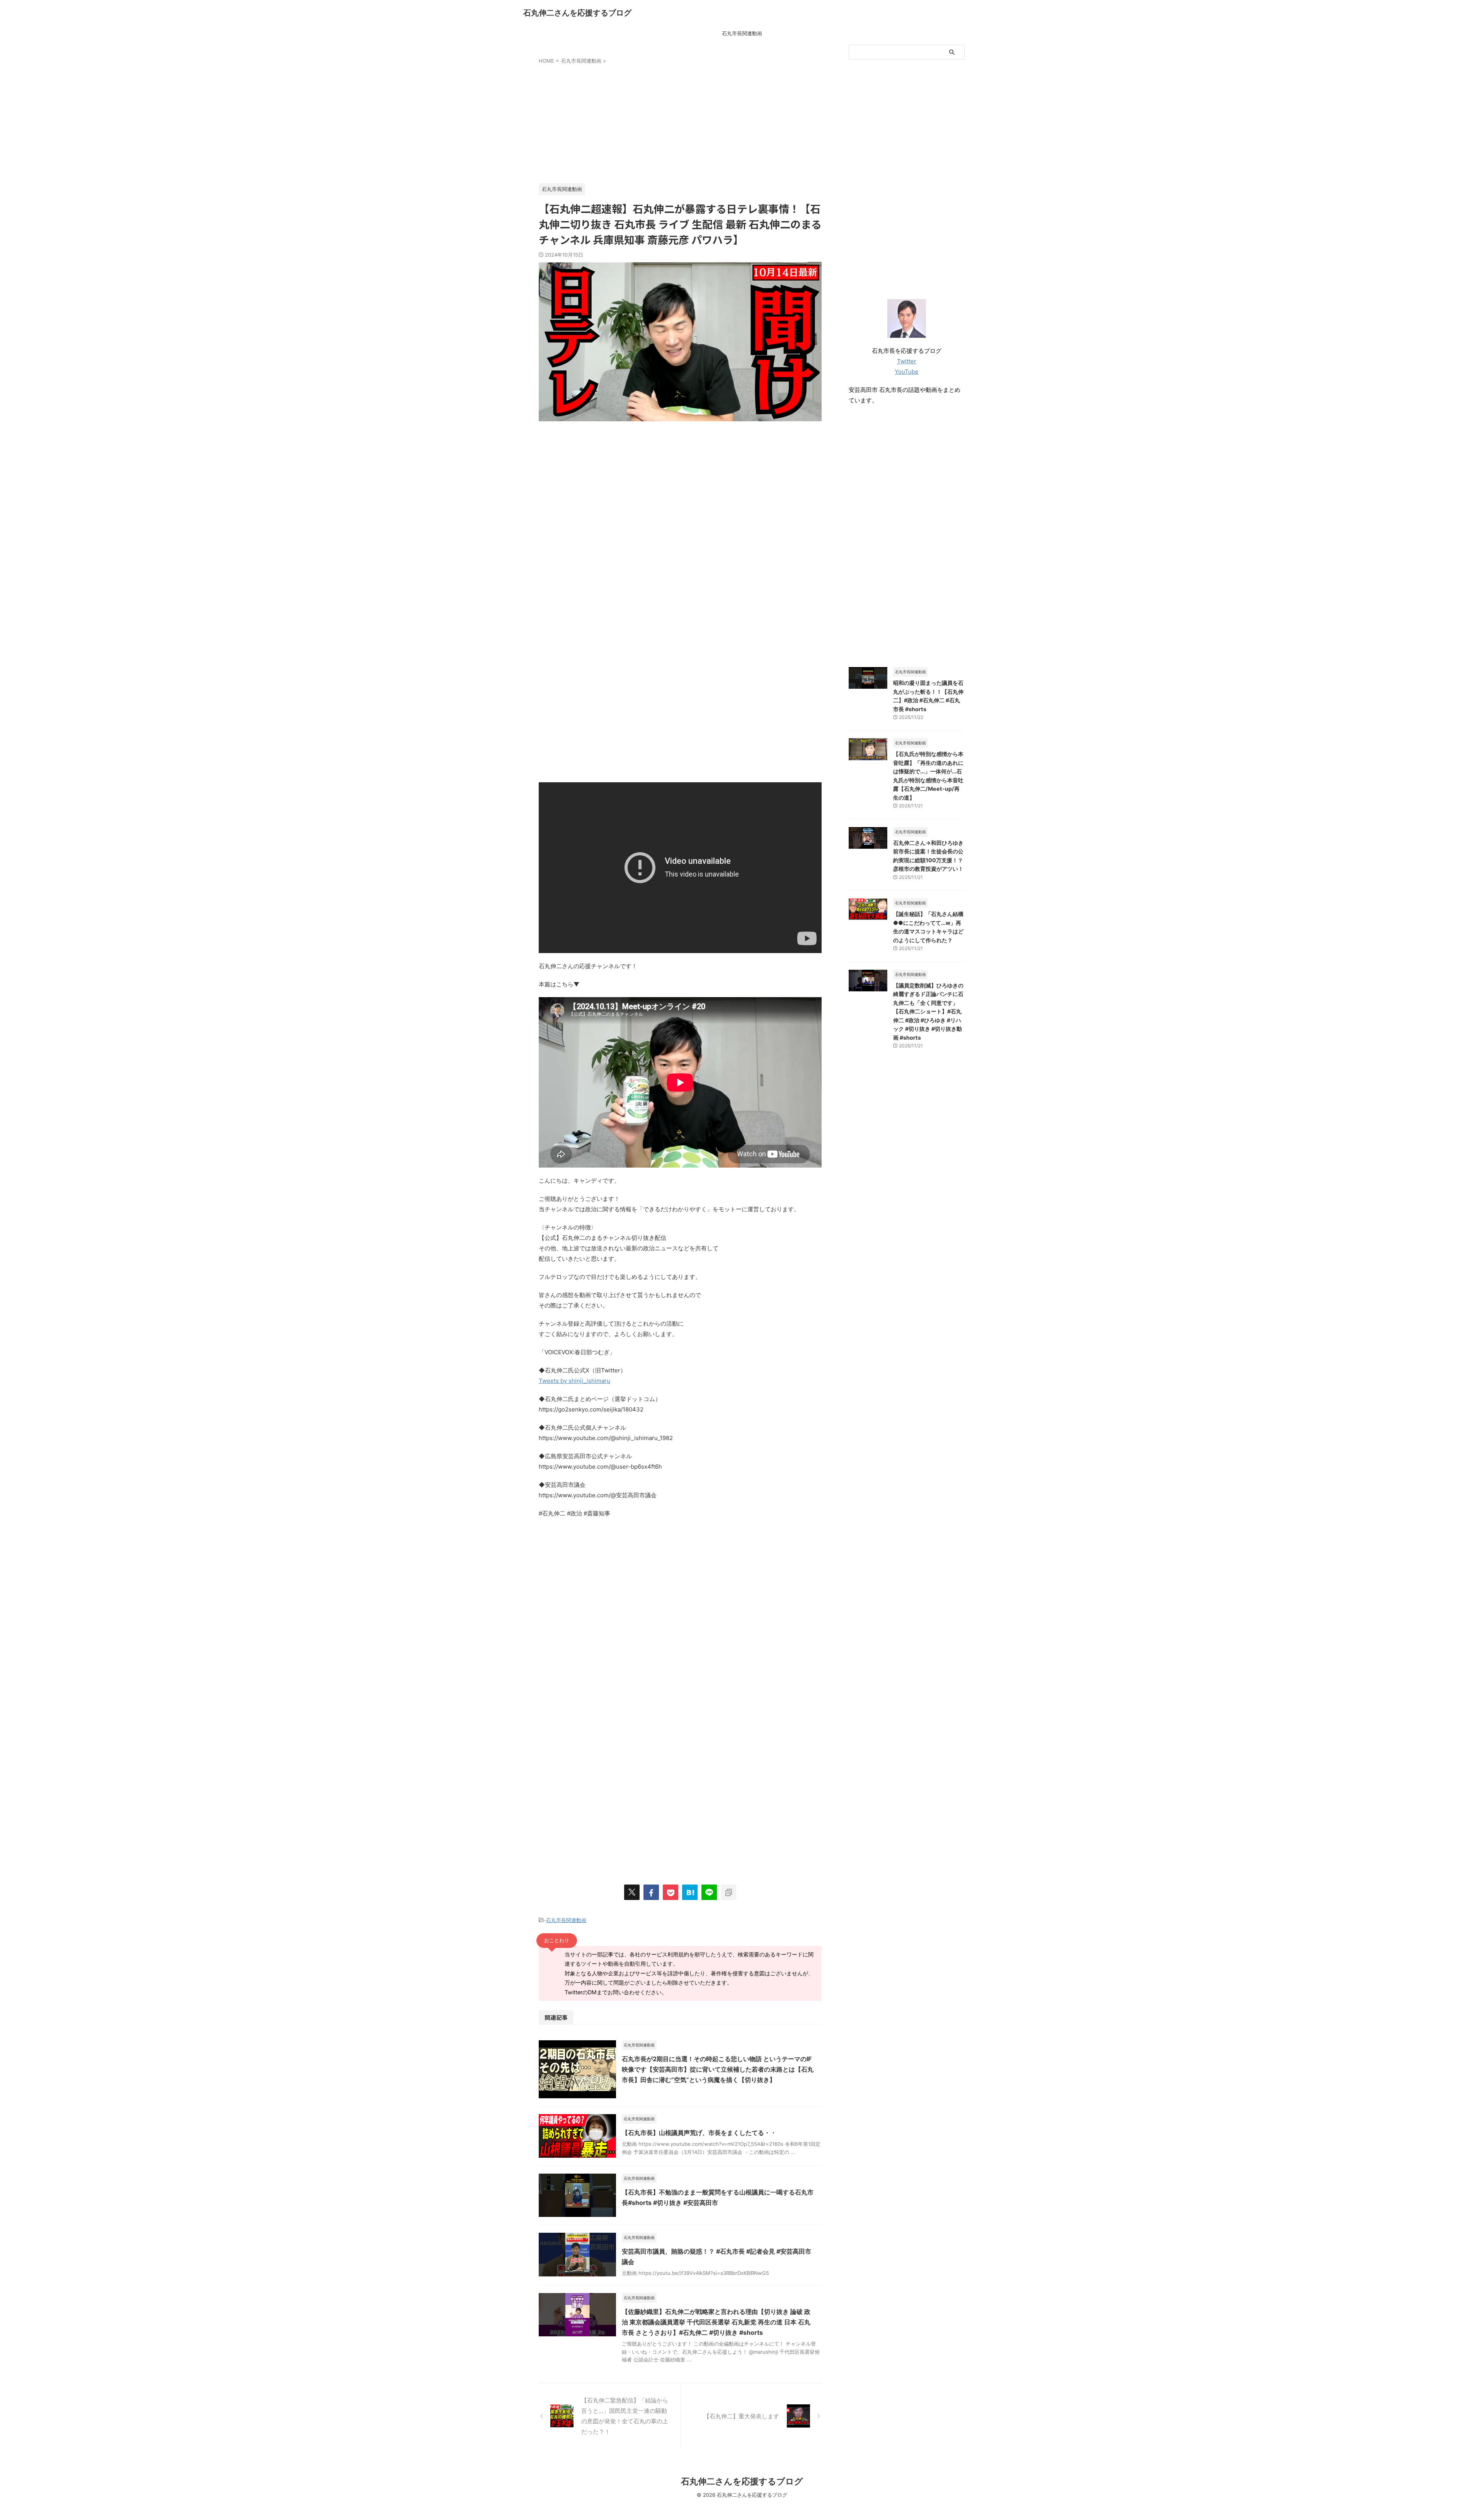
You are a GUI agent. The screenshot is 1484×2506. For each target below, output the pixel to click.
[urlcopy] (728, 1892)
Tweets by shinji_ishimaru (574, 1381)
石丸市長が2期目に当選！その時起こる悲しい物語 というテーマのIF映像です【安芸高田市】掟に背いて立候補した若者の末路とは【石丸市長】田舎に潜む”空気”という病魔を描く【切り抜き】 (718, 2069)
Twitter (907, 361)
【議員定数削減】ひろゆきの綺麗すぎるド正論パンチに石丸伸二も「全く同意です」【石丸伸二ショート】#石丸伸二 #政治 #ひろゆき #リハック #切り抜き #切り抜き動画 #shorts (928, 1011)
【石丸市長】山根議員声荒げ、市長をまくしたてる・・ (699, 2133)
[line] (709, 1892)
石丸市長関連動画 (742, 33)
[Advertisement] (680, 122)
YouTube (907, 372)
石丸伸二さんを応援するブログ (577, 13)
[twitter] (632, 1892)
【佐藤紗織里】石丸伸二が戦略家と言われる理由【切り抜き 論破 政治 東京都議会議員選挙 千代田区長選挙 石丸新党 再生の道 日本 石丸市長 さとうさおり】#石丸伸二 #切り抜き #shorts (716, 2322)
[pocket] (671, 1892)
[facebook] (651, 1892)
